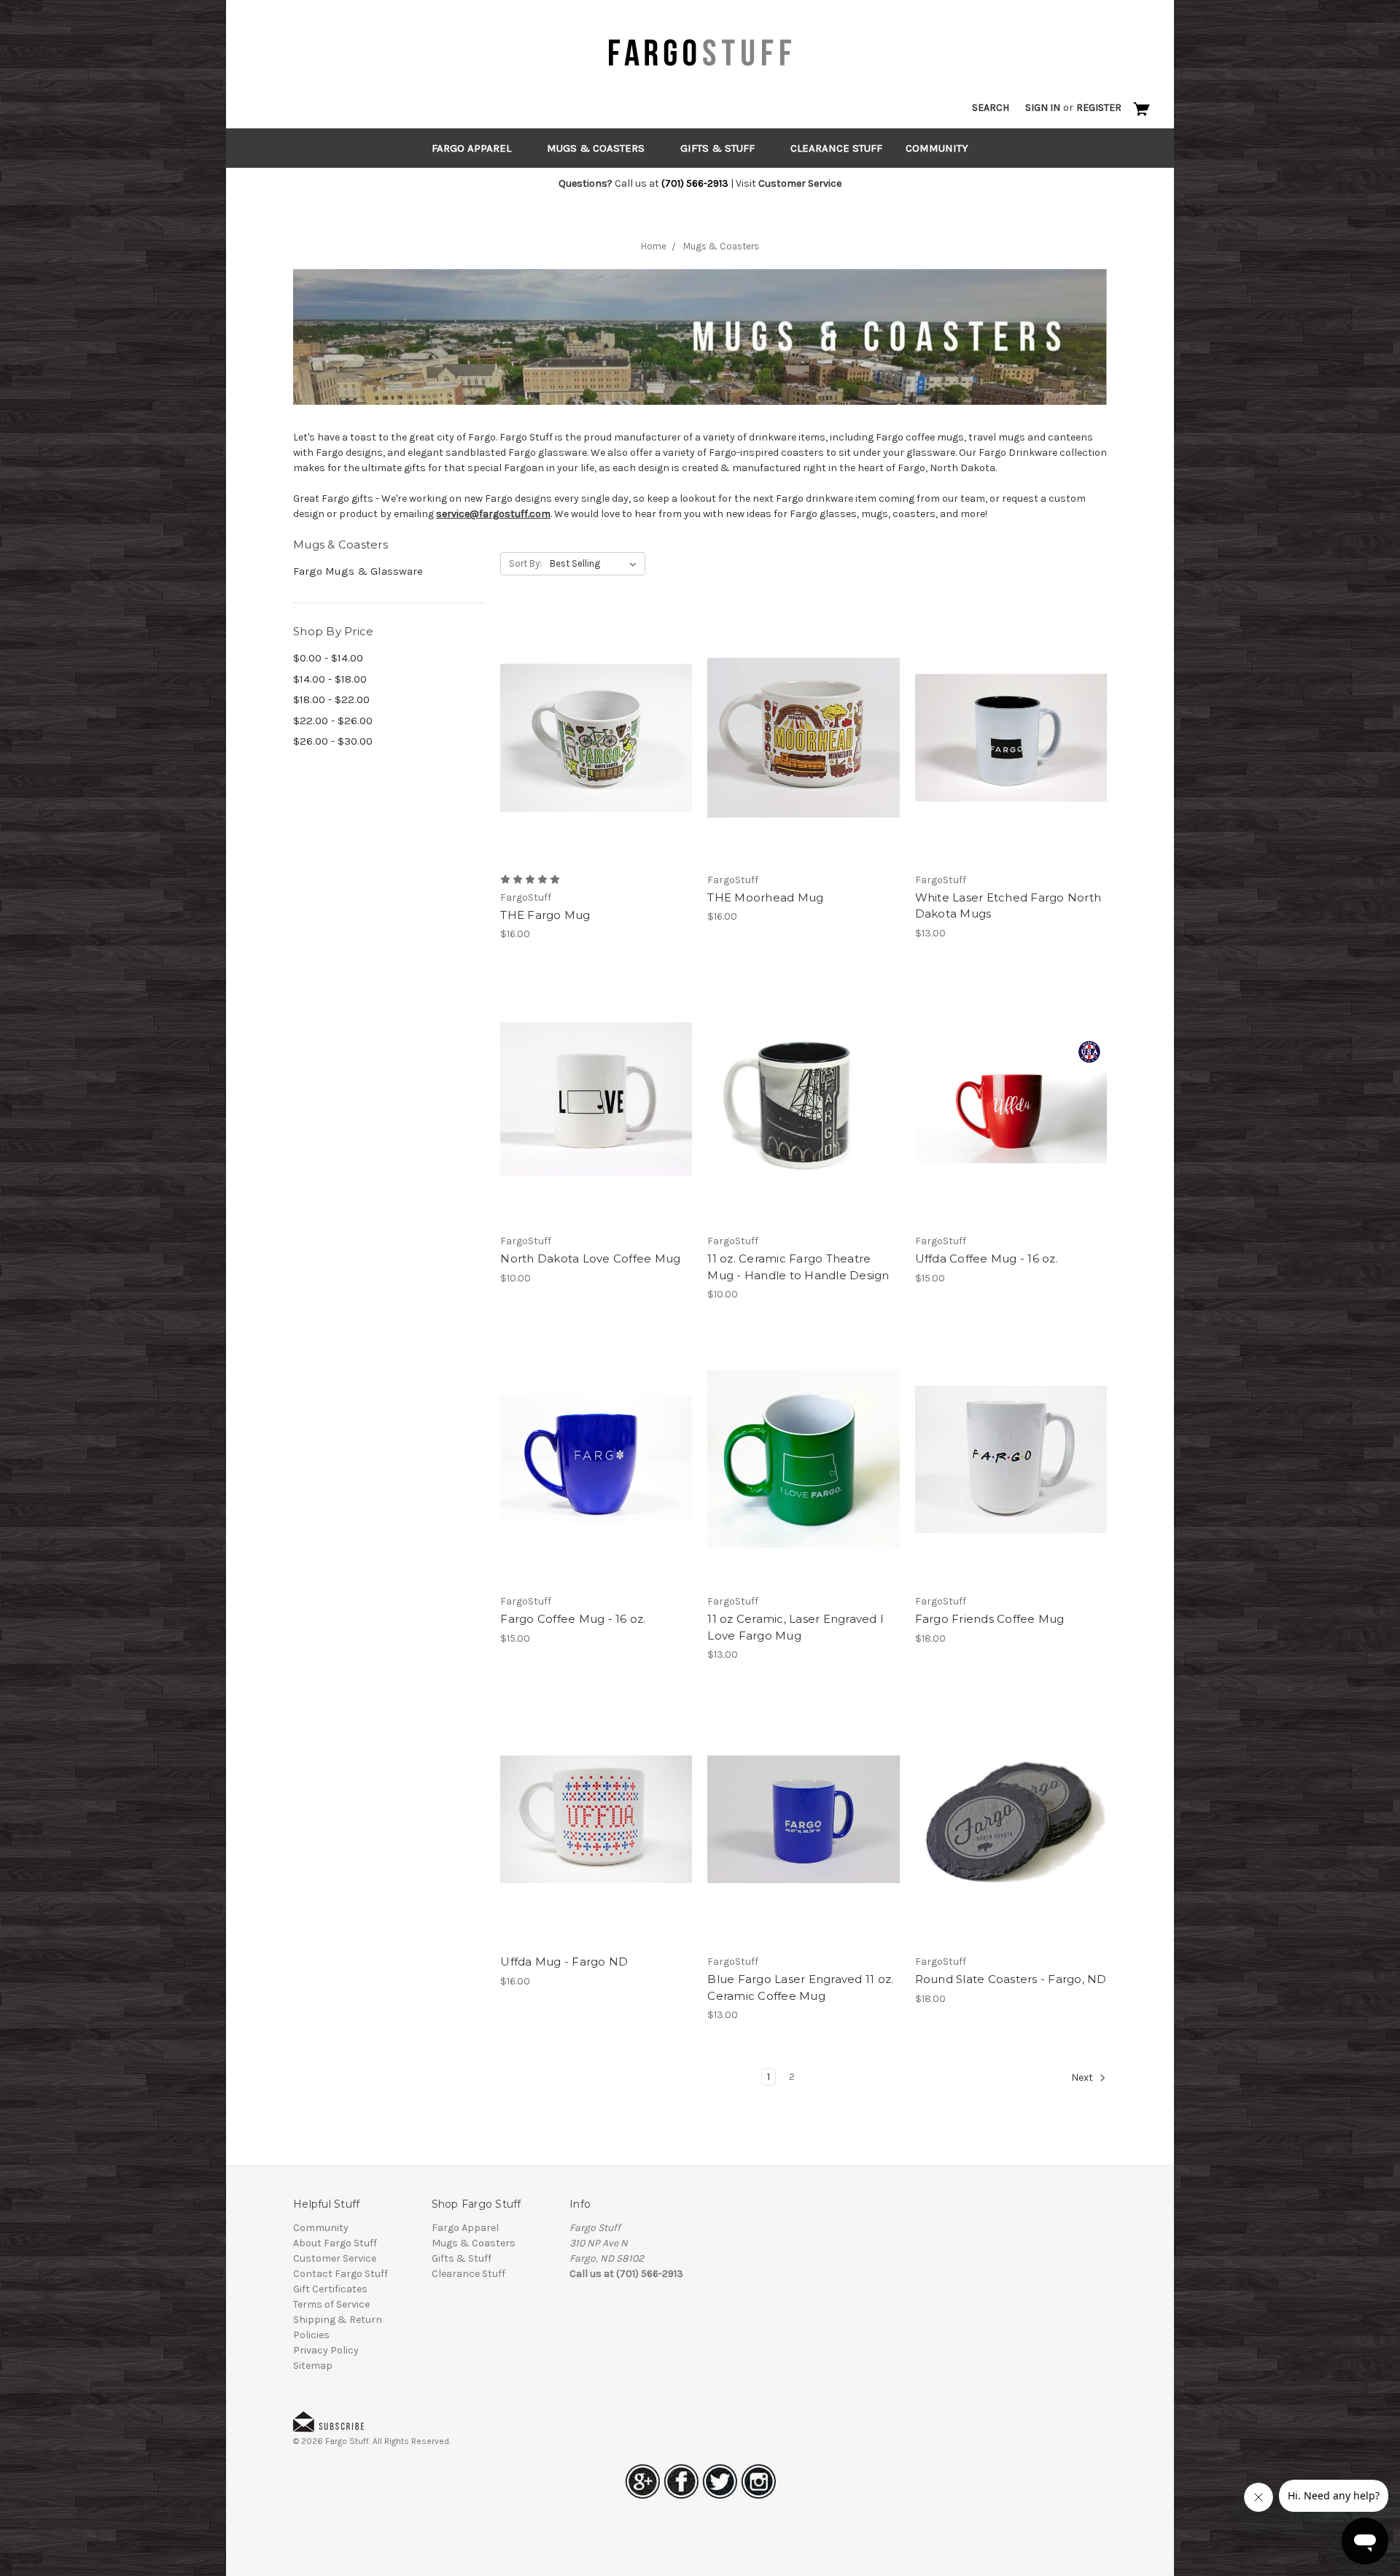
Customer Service (335, 2258)
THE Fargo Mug (545, 915)
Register (1099, 108)
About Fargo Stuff (335, 2243)
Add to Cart (596, 750)
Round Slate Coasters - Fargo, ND (1011, 1979)
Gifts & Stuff (719, 148)
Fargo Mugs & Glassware (358, 571)
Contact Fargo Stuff (341, 2274)
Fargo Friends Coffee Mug (990, 1619)
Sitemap (313, 2366)
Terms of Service (331, 2304)
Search (991, 108)
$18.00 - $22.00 (331, 699)
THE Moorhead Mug (765, 897)
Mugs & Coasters (597, 148)
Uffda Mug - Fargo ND (564, 1962)
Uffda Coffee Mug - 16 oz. (987, 1258)
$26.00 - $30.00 (333, 741)
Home (654, 246)
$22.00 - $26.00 (333, 721)
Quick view (596, 725)
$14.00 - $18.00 (330, 679)
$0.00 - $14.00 (328, 658)
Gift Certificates (330, 2289)
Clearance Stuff (836, 148)
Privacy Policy (326, 2350)
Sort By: (525, 563)
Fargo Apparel (473, 148)
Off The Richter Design (786, 2522)
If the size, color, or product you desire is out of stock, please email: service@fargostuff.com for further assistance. (1011, 750)
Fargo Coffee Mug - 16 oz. (573, 1619)
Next (1083, 2078)
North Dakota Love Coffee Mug (590, 1258)
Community (937, 148)
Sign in (1043, 108)
